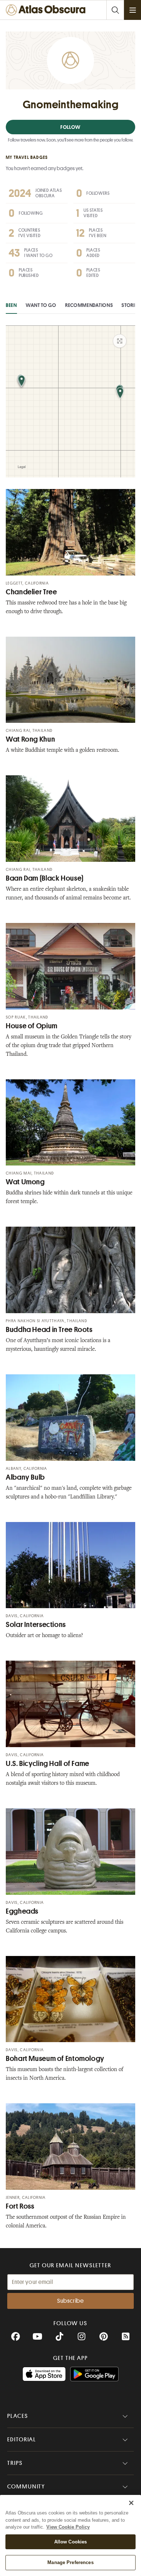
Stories (131, 305)
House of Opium (32, 1026)
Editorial (22, 2440)
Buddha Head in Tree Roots (49, 1330)
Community (26, 2487)
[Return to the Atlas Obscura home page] (47, 10)
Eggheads (22, 1911)
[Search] (115, 10)
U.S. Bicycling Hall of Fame (48, 1764)
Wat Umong (25, 1182)
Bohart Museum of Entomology (55, 2059)
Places (18, 2416)
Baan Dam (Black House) (45, 878)
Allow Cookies (71, 2542)
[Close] (131, 2503)
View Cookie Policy (68, 2527)
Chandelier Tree (31, 592)
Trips (15, 2463)
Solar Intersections (36, 1625)
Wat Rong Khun (30, 739)
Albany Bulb (25, 1477)
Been (11, 305)
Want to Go (41, 305)
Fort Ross (20, 2206)
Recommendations (89, 305)
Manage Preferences (70, 2562)
